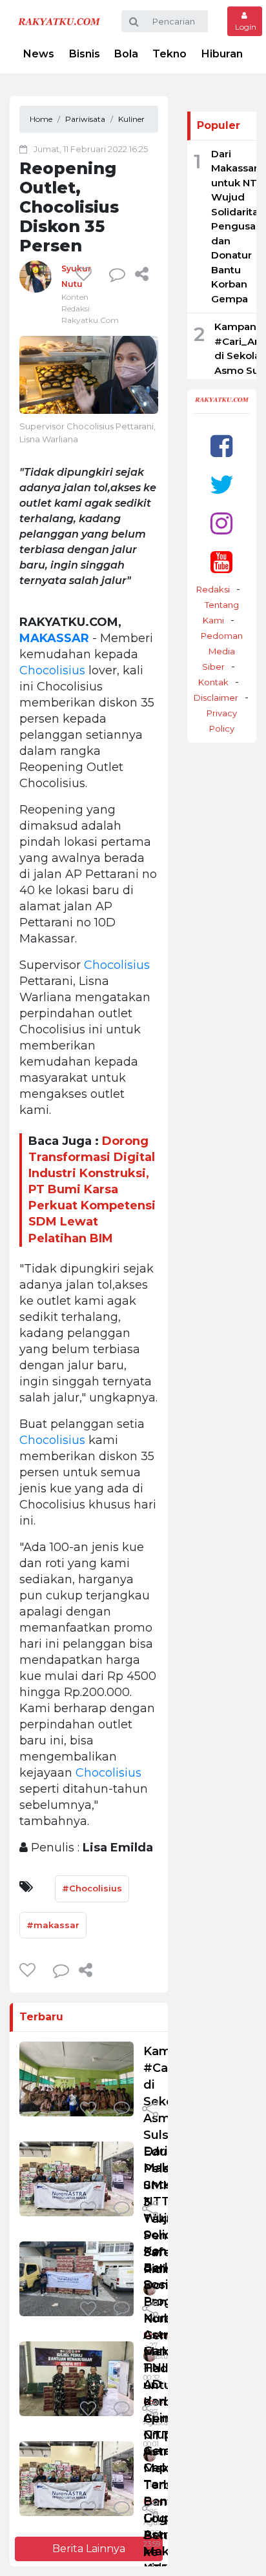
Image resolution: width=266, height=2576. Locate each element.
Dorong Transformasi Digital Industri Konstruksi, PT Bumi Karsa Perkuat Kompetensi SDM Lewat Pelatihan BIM (92, 1190)
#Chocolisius (92, 1888)
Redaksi (213, 589)
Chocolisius (52, 670)
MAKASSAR (54, 638)
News (39, 54)
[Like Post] (86, 274)
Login (245, 27)
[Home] (59, 21)
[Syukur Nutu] (36, 276)
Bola (126, 54)
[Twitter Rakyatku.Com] (222, 484)
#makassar (53, 1925)
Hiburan (222, 54)
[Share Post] (142, 274)
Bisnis (85, 54)
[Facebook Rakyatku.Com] (221, 446)
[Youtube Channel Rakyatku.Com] (221, 562)
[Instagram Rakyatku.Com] (221, 523)
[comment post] (117, 274)
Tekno (169, 54)
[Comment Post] (122, 2110)
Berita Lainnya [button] (89, 2549)
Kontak (213, 682)
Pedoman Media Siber (222, 651)
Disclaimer (216, 698)
